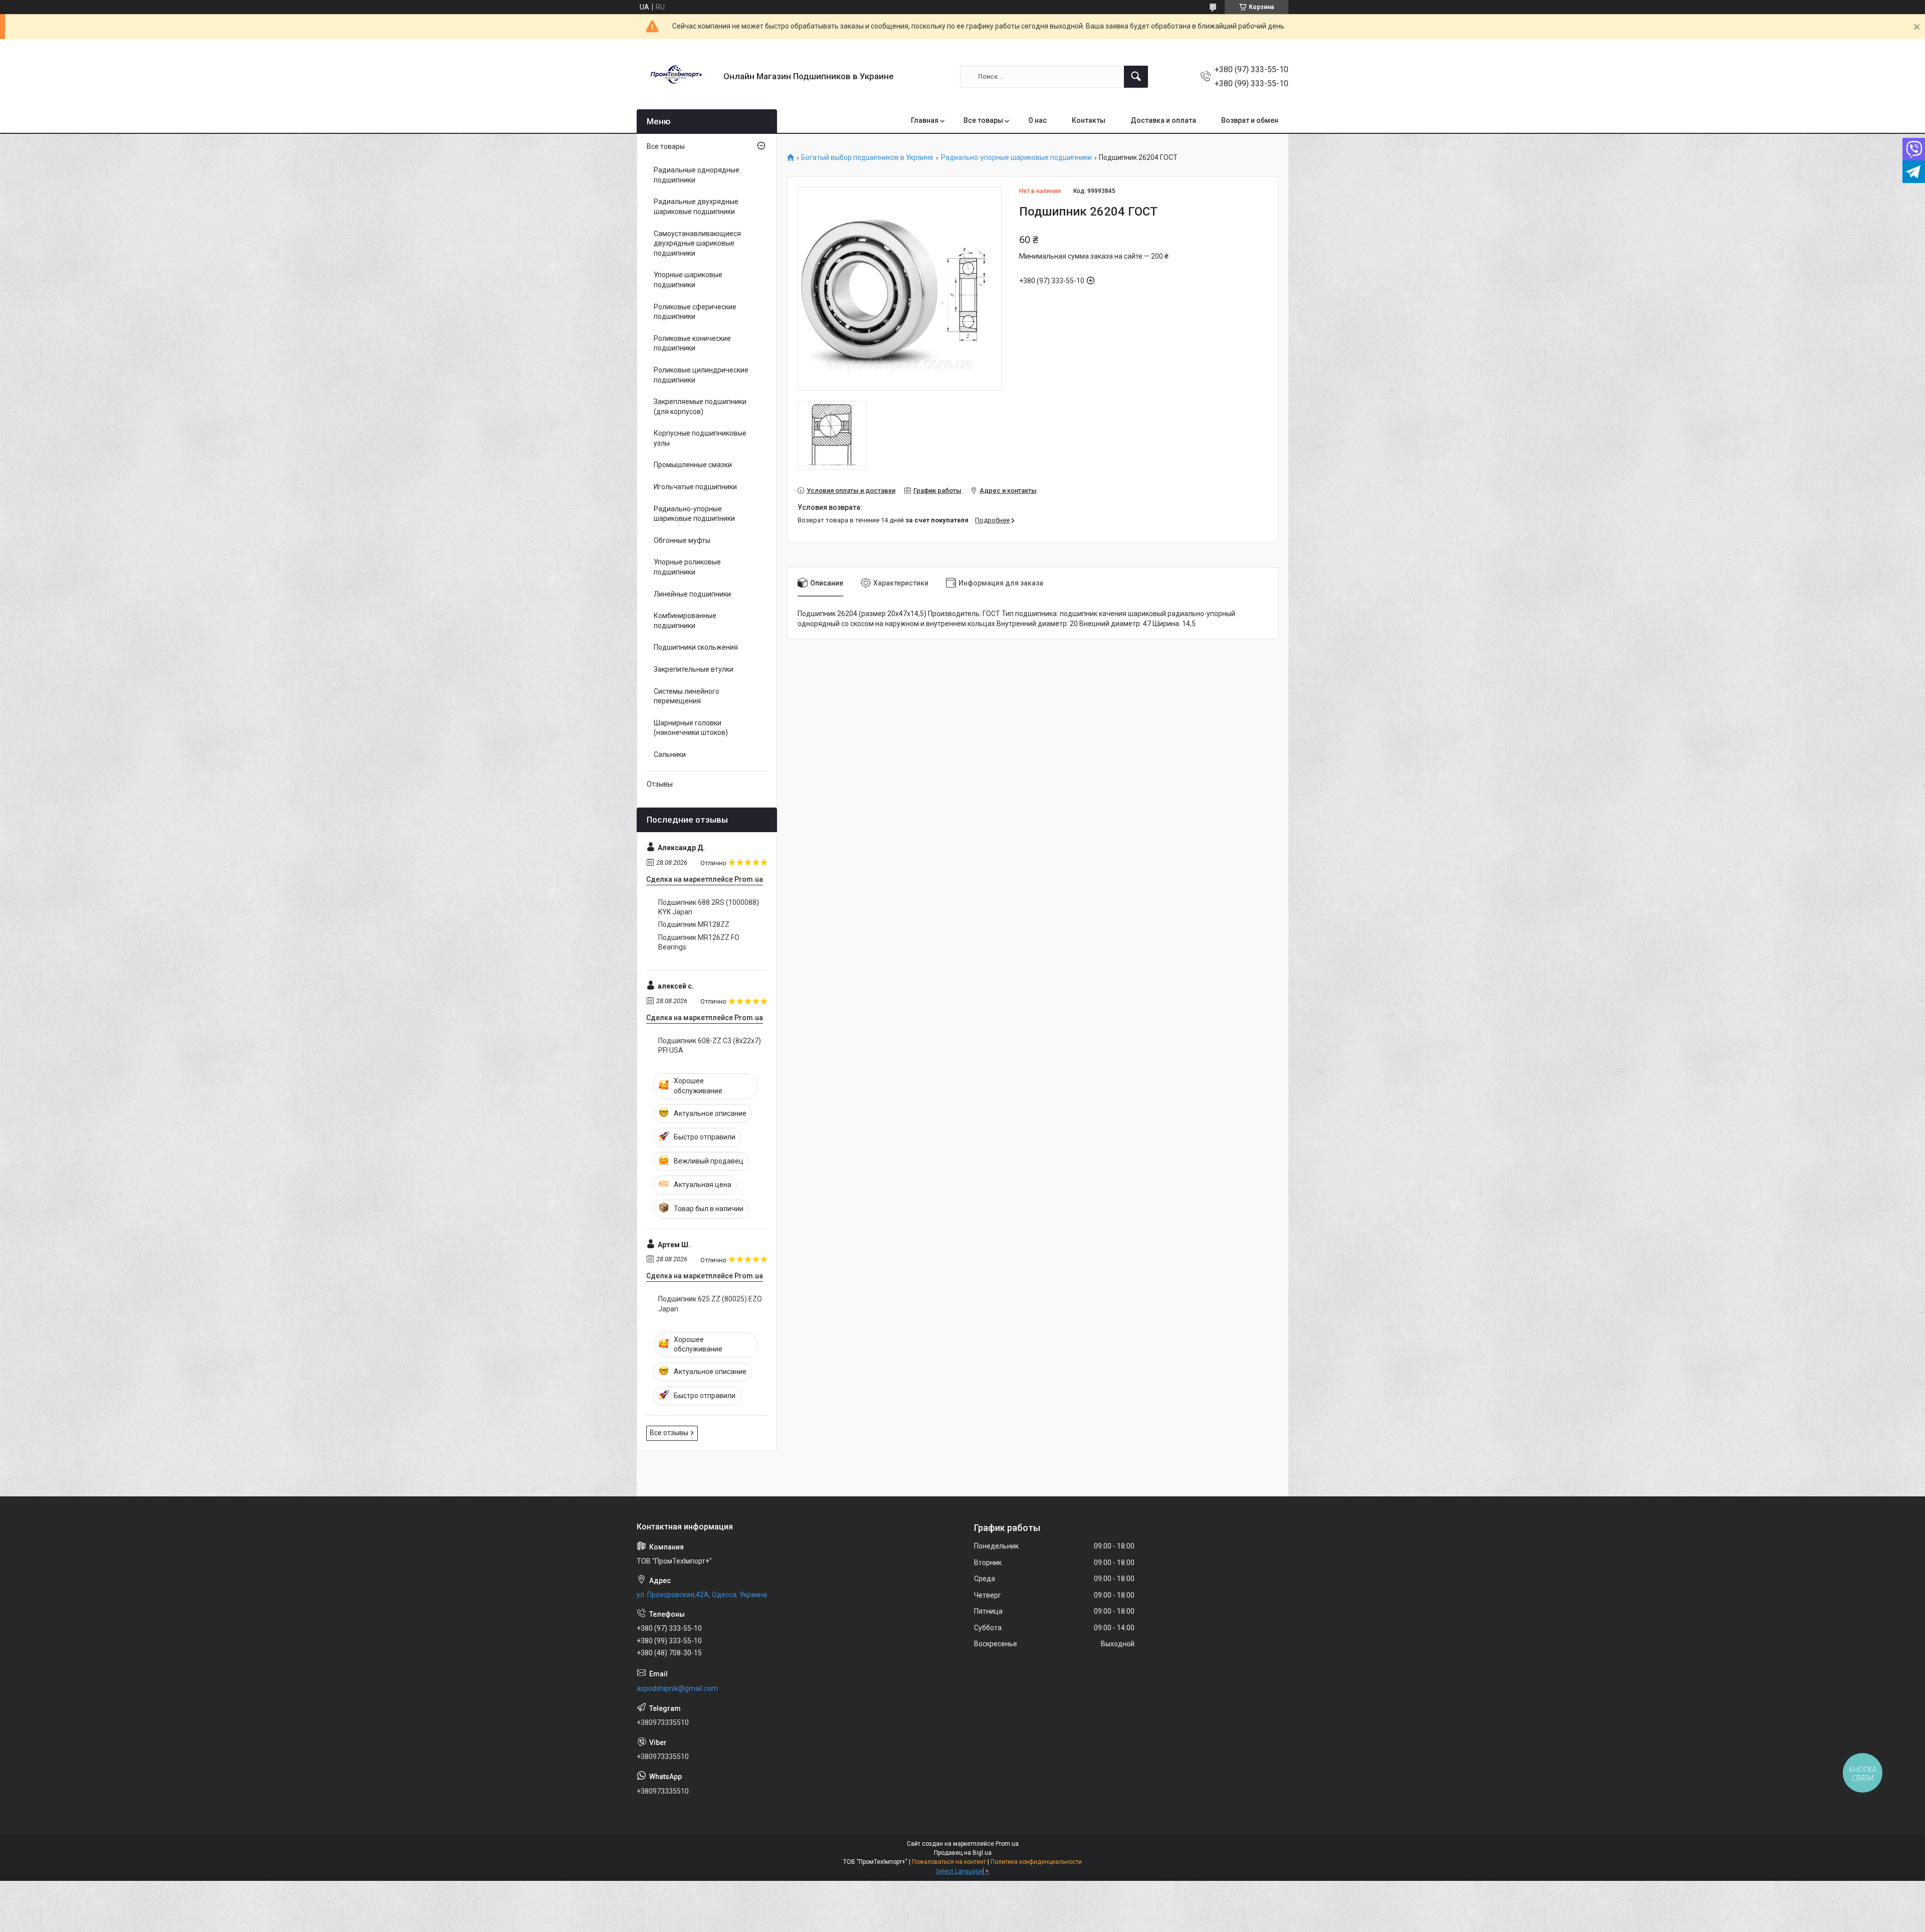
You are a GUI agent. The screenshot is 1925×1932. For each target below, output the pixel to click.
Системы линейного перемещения (687, 696)
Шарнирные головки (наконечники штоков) (691, 728)
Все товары (983, 120)
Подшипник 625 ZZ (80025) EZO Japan (710, 1304)
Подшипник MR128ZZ (694, 924)
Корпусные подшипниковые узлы (700, 438)
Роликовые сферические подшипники (695, 312)
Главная (925, 120)
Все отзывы (669, 1433)
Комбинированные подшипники (685, 621)
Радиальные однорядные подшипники (697, 175)
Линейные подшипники (692, 594)
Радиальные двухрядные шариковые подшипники (696, 207)
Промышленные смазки (693, 465)
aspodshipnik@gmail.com (677, 1688)
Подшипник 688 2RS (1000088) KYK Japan (709, 907)
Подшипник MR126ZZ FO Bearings (699, 942)
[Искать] (1136, 77)
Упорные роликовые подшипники (687, 567)
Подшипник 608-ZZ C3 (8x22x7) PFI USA (710, 1046)
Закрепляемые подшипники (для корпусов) (700, 407)
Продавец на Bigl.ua (963, 1853)
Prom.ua (1007, 1844)
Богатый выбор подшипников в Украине (867, 158)
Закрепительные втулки (694, 669)
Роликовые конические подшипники (692, 343)
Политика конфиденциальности (1036, 1862)
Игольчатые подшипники (695, 487)
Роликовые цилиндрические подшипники (701, 375)
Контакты (1089, 120)
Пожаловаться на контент (949, 1862)
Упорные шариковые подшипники (688, 280)
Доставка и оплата (1163, 120)
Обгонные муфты (682, 540)
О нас (1037, 120)
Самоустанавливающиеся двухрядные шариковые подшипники (697, 243)
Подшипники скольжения (696, 647)
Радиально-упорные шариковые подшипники (1016, 158)
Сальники (670, 754)
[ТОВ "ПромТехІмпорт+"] (676, 76)
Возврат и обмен (1250, 120)
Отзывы (660, 784)
